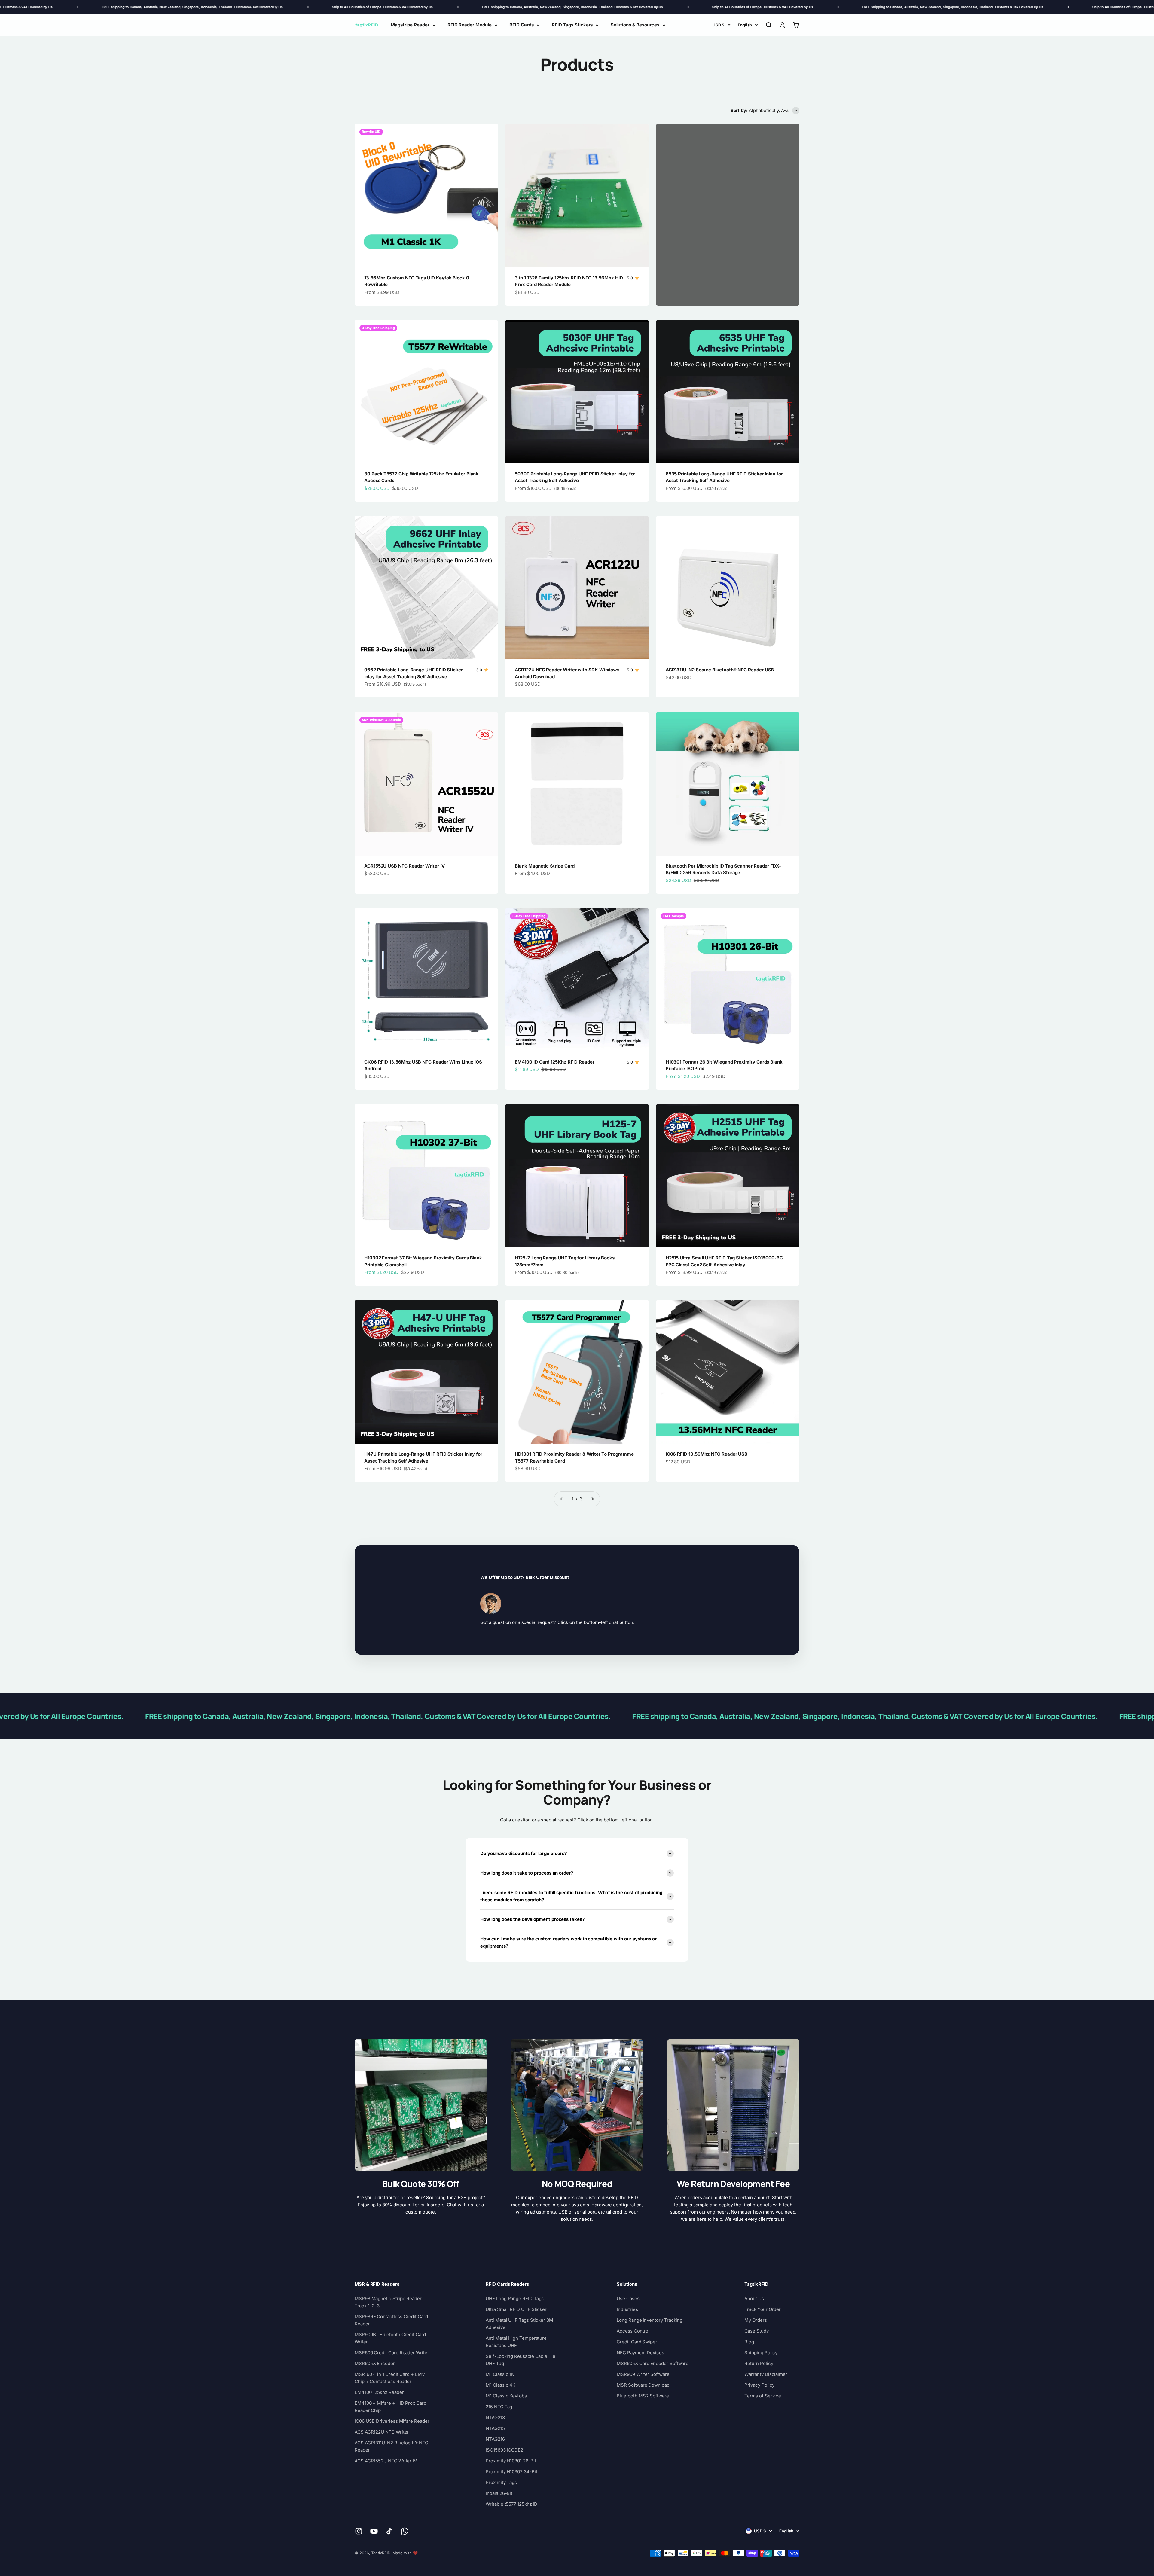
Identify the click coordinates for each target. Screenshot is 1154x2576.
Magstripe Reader (410, 25)
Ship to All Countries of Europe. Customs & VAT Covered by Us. (395, 7)
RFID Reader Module (470, 25)
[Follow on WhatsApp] (405, 2531)
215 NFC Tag (499, 2407)
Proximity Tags (501, 2482)
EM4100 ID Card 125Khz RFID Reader (555, 1062)
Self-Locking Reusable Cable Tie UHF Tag (521, 2360)
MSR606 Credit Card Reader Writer (392, 2353)
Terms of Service (763, 2396)
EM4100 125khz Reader (379, 2392)
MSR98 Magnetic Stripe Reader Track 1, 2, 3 (388, 2302)
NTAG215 (495, 2428)
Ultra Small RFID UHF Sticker (516, 2309)
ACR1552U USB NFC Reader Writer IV (405, 866)
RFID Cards (521, 25)
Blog (749, 2342)
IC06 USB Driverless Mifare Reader (392, 2421)
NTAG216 (495, 2439)
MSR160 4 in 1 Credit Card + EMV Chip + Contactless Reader (390, 2378)
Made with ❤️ (405, 2553)
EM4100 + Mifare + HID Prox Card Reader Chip (391, 2407)
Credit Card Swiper (637, 2342)
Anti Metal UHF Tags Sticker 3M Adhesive (519, 2324)
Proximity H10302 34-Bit (511, 2472)
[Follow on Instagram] (359, 2531)
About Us (754, 2298)
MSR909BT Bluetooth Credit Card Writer (390, 2338)
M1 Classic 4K (501, 2385)
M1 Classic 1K (500, 2374)
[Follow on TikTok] (389, 2531)
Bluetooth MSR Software (643, 2396)
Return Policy (759, 2363)
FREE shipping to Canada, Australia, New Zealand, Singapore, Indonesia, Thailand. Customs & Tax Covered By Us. (205, 7)
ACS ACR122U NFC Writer (382, 2432)
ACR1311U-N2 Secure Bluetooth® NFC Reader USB (720, 670)
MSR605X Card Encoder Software (653, 2363)
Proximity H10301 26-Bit (511, 2461)
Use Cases (628, 2298)
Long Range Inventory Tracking (650, 2320)
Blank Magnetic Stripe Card (545, 866)
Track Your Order (763, 2309)
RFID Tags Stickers (572, 25)
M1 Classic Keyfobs (506, 2396)
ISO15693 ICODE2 (504, 2450)
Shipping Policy (761, 2353)
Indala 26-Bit (499, 2493)
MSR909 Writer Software (643, 2374)
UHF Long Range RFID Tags (515, 2298)
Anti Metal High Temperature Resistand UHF (516, 2342)
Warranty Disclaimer (766, 2374)
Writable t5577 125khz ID (511, 2504)
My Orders (756, 2320)
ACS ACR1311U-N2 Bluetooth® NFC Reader (391, 2446)
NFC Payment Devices (640, 2353)
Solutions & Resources (635, 25)
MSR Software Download (643, 2385)
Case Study (756, 2331)
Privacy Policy (759, 2385)
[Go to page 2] (592, 1499)
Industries (627, 2309)
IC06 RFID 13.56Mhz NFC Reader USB (707, 1454)
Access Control (633, 2331)
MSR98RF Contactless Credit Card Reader (391, 2320)
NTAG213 (495, 2417)
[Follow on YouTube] (374, 2531)
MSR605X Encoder (375, 2363)
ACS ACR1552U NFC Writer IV (386, 2461)
